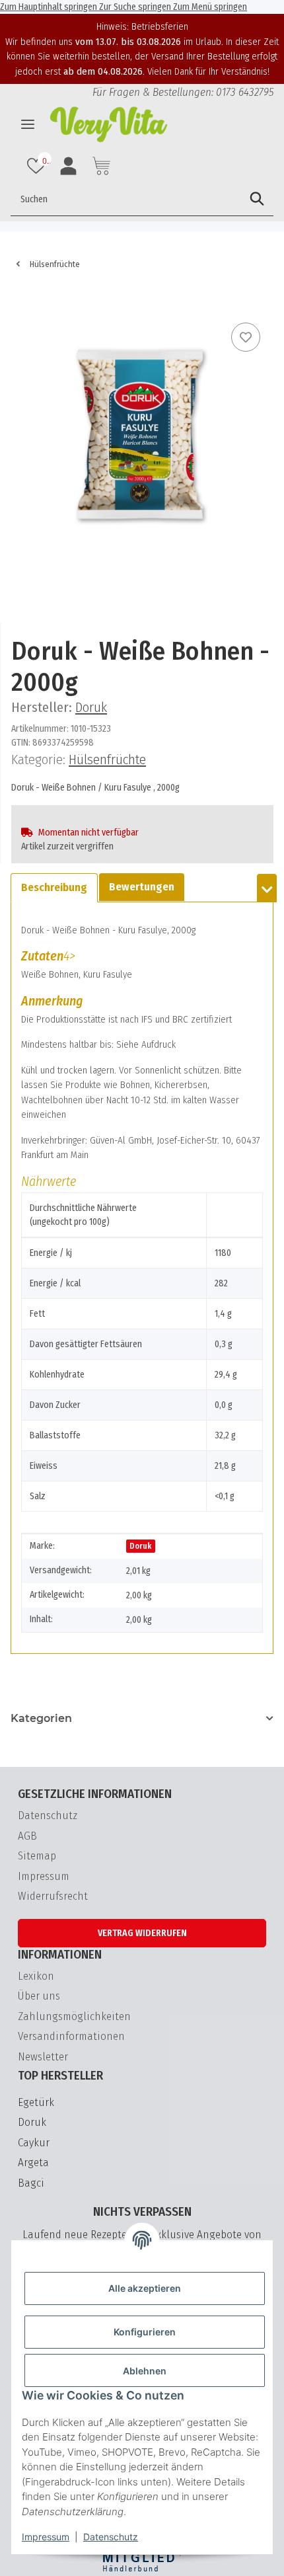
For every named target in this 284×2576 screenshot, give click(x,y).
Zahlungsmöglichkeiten (74, 2016)
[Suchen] (257, 199)
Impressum (46, 2537)
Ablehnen (145, 2371)
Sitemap (37, 1856)
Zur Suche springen (136, 7)
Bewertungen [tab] (142, 887)
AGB (27, 1836)
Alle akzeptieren (145, 2288)
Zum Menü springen (210, 7)
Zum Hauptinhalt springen (50, 7)
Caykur (34, 2143)
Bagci (31, 2183)
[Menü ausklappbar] (28, 124)
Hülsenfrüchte (107, 760)
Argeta (33, 2163)
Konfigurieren (145, 2332)
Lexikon (36, 1976)
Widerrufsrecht (53, 1896)
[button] (38, 166)
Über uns (39, 1996)
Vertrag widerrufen (142, 1933)
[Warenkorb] (21, 299)
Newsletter (43, 2057)
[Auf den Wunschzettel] (246, 337)
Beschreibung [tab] (54, 887)
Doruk (140, 1546)
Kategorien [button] (41, 1718)
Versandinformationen (71, 2036)
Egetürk (36, 2102)
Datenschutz (111, 2537)
